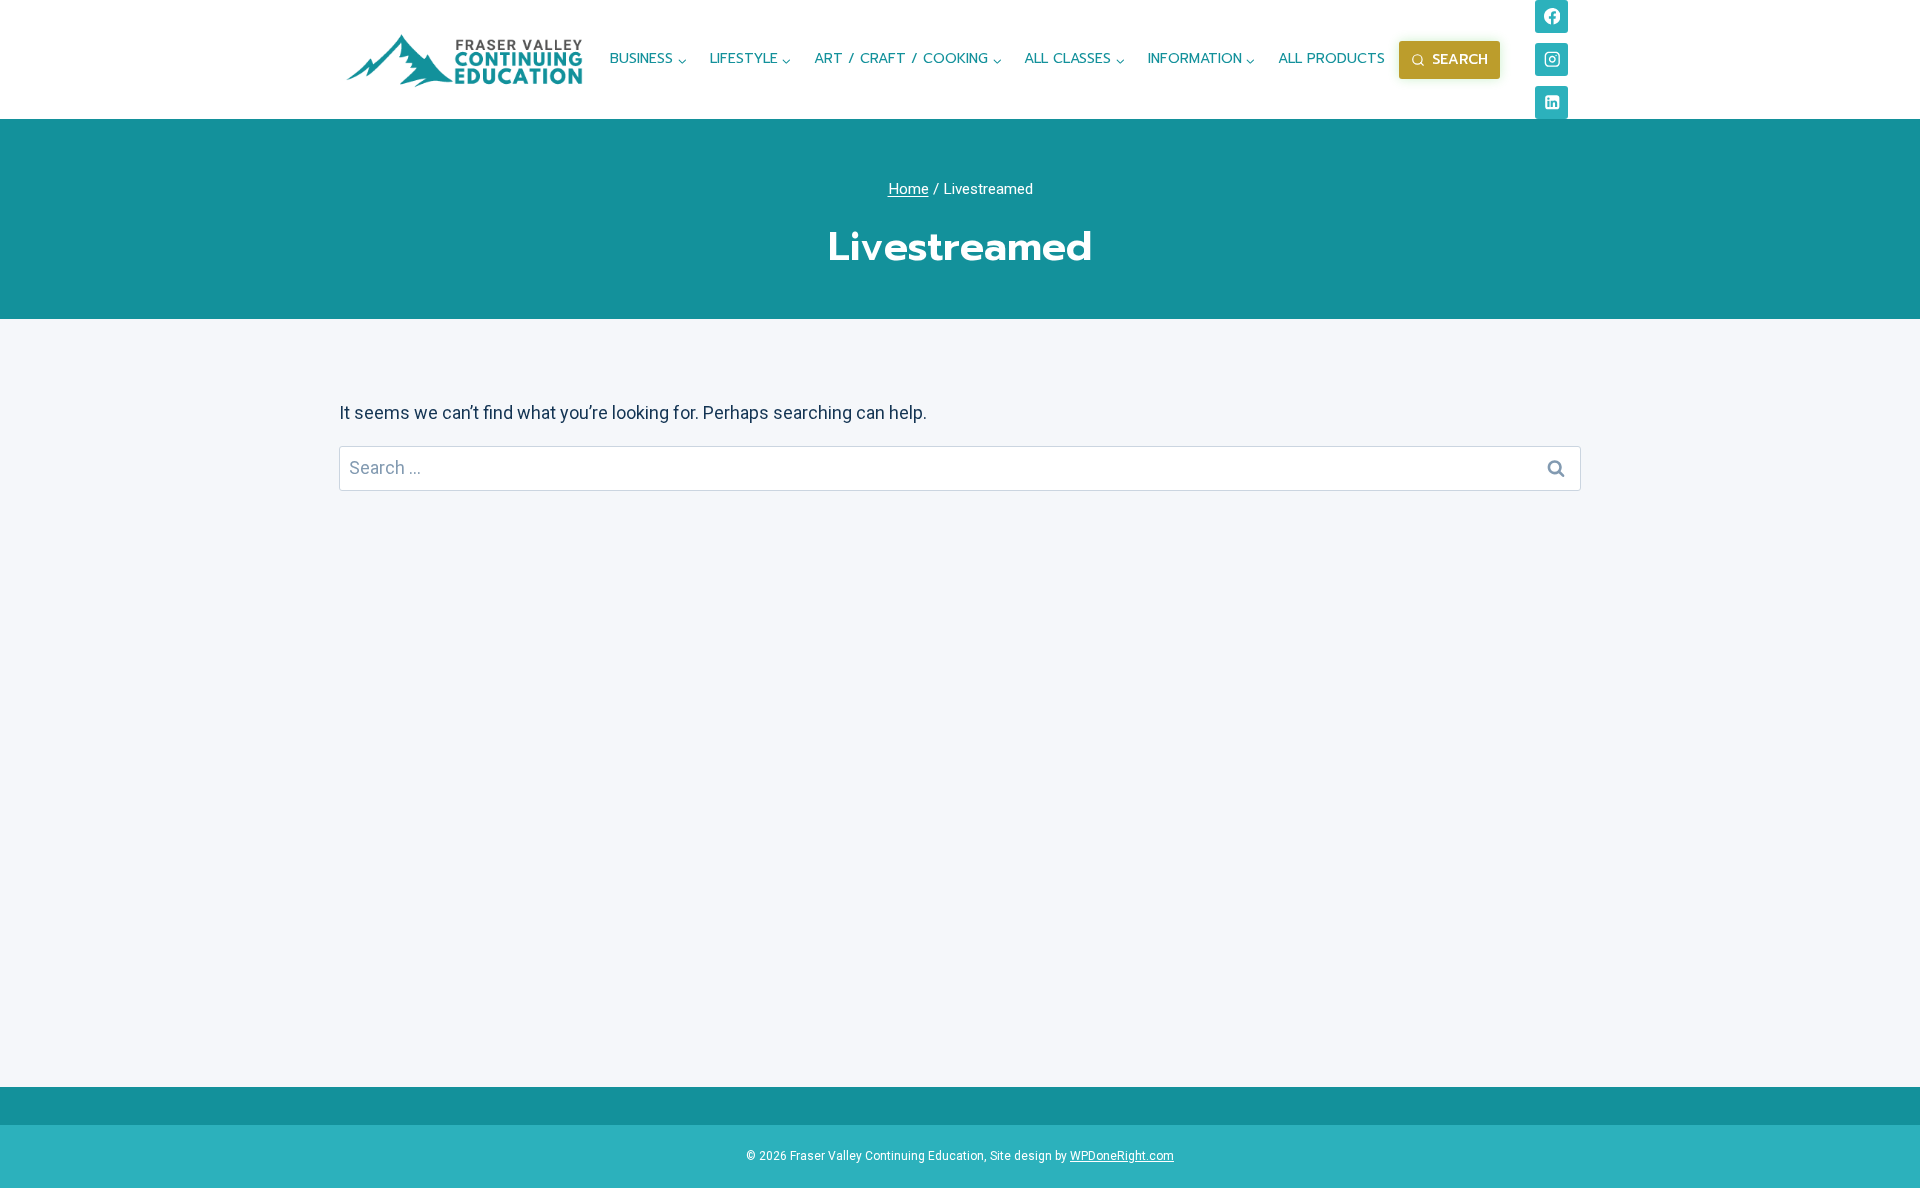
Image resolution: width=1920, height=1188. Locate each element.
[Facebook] (1551, 16)
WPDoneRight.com (1122, 1156)
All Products (1331, 58)
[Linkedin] (1551, 102)
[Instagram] (1551, 59)
